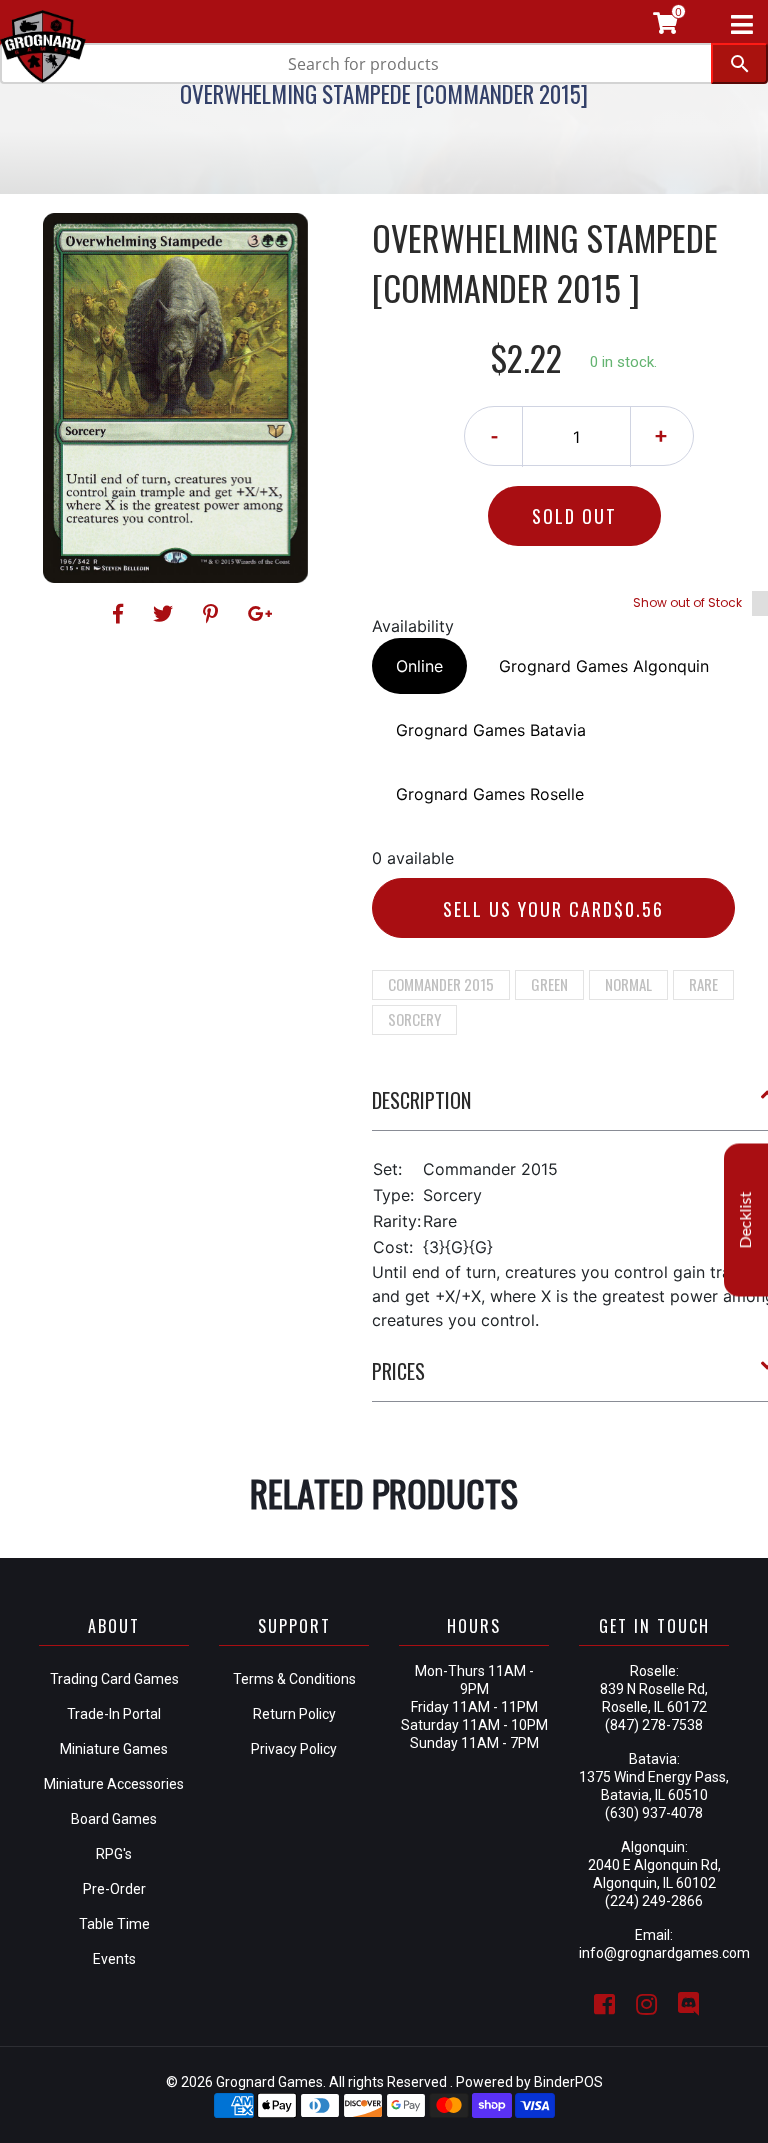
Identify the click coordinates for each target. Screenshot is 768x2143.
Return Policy (294, 1714)
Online (419, 666)
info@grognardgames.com (664, 1953)
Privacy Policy (294, 1749)
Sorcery (414, 1019)
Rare (703, 984)
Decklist (746, 1219)
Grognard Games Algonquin (604, 666)
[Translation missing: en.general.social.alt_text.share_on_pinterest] (213, 614)
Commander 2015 (441, 984)
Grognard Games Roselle (490, 794)
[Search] (739, 63)
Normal (628, 984)
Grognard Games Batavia (491, 730)
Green (549, 984)
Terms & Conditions (294, 1679)
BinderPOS (568, 2082)
